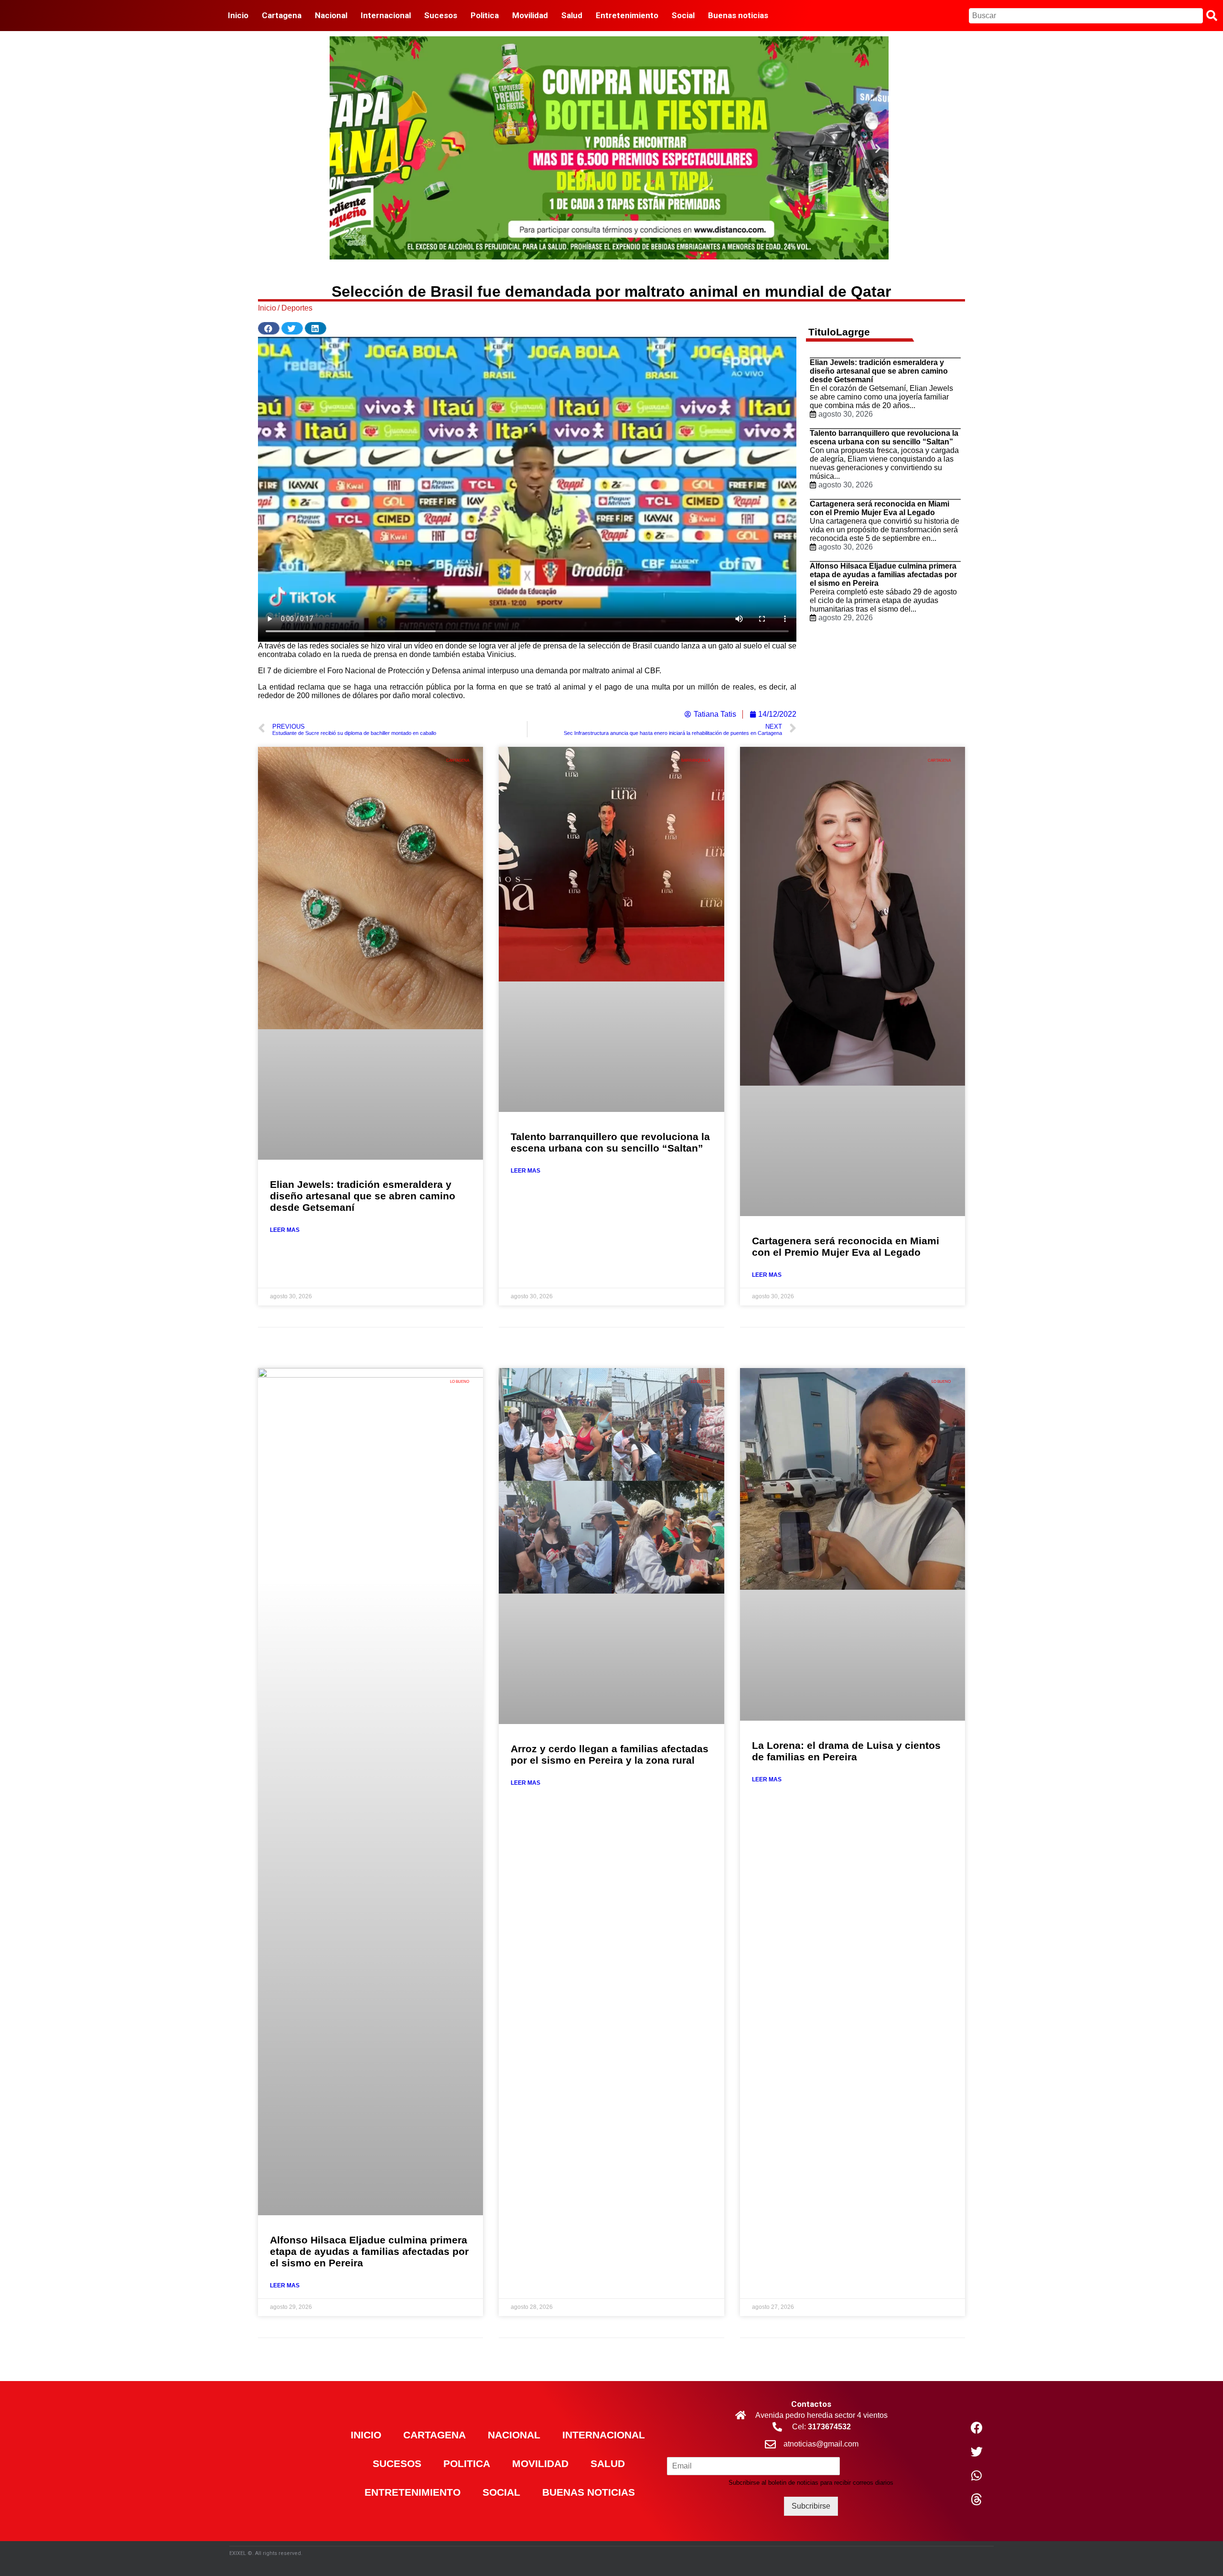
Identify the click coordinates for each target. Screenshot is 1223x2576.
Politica (467, 2463)
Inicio (366, 2435)
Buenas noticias (589, 2492)
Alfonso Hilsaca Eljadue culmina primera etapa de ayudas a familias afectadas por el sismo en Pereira (883, 575)
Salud (608, 2463)
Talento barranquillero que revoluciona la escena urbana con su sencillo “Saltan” (884, 437)
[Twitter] (976, 2452)
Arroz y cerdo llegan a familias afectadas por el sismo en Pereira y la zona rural (610, 1754)
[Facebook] (976, 2428)
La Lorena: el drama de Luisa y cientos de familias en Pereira (846, 1751)
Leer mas (285, 1230)
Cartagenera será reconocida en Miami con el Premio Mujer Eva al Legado (880, 508)
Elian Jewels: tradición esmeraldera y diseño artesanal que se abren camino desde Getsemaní (879, 371)
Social (501, 2492)
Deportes (297, 308)
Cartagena (434, 2435)
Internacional (604, 2435)
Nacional (514, 2435)
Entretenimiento (413, 2492)
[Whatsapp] (976, 2476)
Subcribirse (811, 2506)
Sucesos (397, 2463)
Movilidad (540, 2463)
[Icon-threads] (976, 2500)
